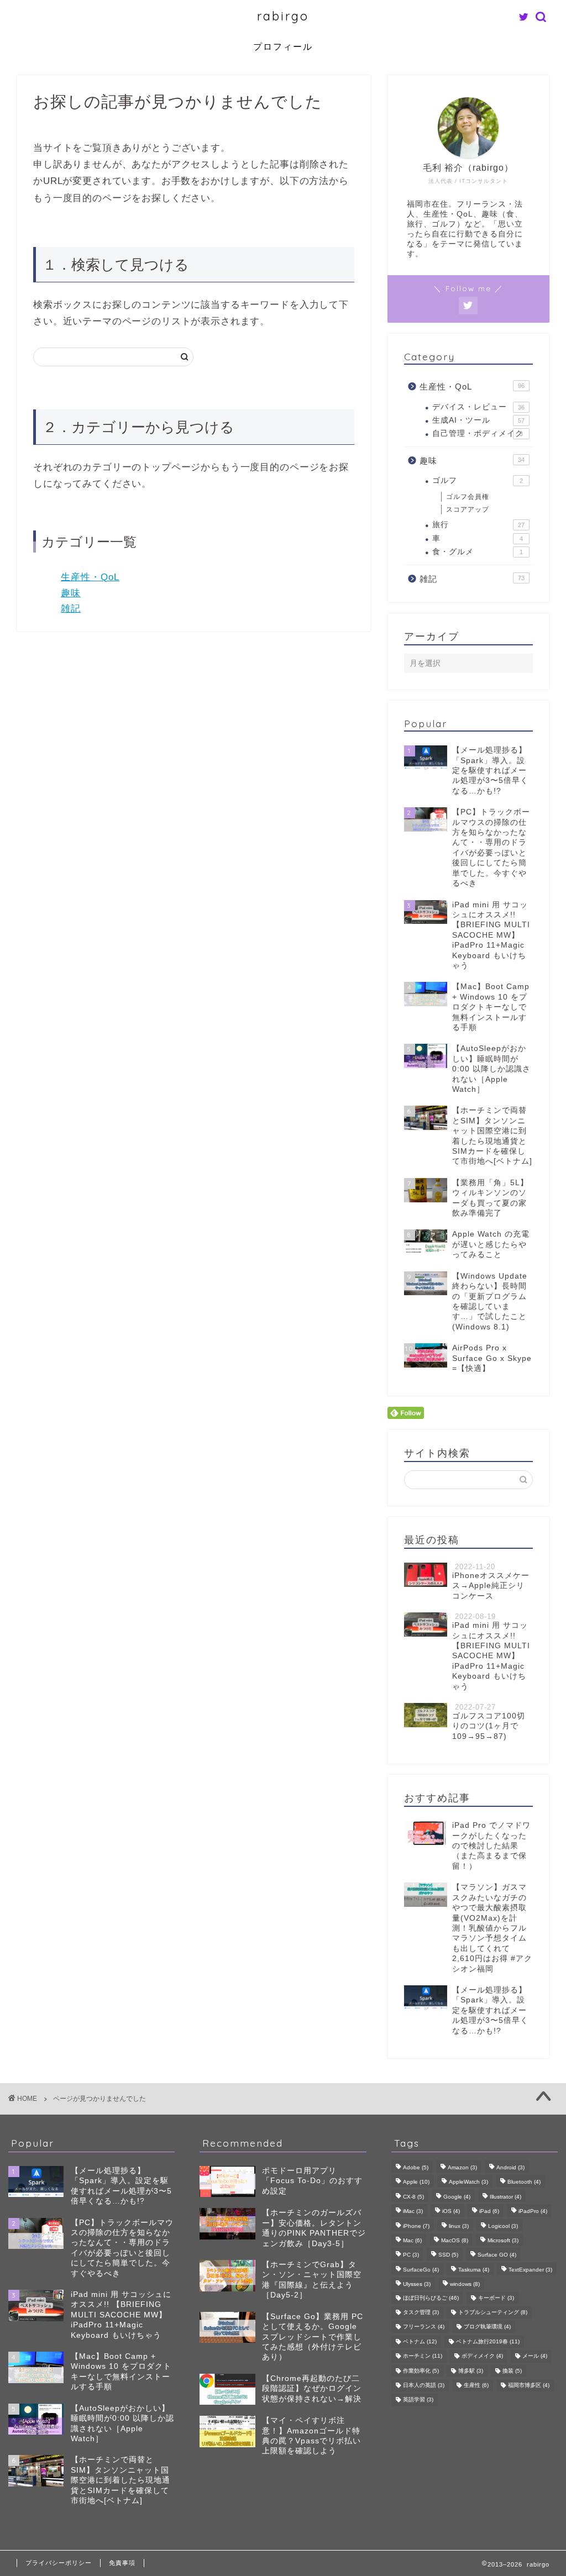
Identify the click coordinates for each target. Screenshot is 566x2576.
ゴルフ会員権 (468, 497)
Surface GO (497, 2255)
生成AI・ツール (478, 420)
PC (411, 2255)
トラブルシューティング (493, 2312)
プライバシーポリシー (59, 2563)
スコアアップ (468, 509)
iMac (413, 2212)
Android (510, 2167)
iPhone (416, 2226)
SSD (448, 2255)
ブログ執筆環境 (487, 2327)
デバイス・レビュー (478, 407)
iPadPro (533, 2212)
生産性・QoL (90, 577)
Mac (412, 2240)
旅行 (478, 525)
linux (459, 2226)
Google (457, 2197)
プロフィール (283, 46)
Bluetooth (524, 2182)
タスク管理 (421, 2312)
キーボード (496, 2298)
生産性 (476, 2385)
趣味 (71, 593)
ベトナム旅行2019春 (488, 2341)
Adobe (416, 2167)
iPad (489, 2212)
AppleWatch (468, 2182)
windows (465, 2285)
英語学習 (418, 2400)
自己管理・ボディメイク (478, 433)
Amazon (462, 2167)
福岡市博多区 (529, 2385)
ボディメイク (482, 2356)
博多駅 (471, 2371)
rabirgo (283, 16)
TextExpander (530, 2270)
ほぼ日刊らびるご (431, 2298)
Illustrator (505, 2197)
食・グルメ (478, 552)
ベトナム (420, 2341)
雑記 (71, 609)
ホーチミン (423, 2356)
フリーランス (424, 2327)
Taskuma (474, 2270)
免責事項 (122, 2563)
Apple (416, 2182)
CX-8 (413, 2197)
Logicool (503, 2226)
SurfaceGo (421, 2270)
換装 (512, 2371)
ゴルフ (478, 480)
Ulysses (417, 2285)
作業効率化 (421, 2371)
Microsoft (503, 2240)
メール (535, 2356)
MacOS (455, 2240)
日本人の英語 (424, 2385)
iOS (451, 2212)
